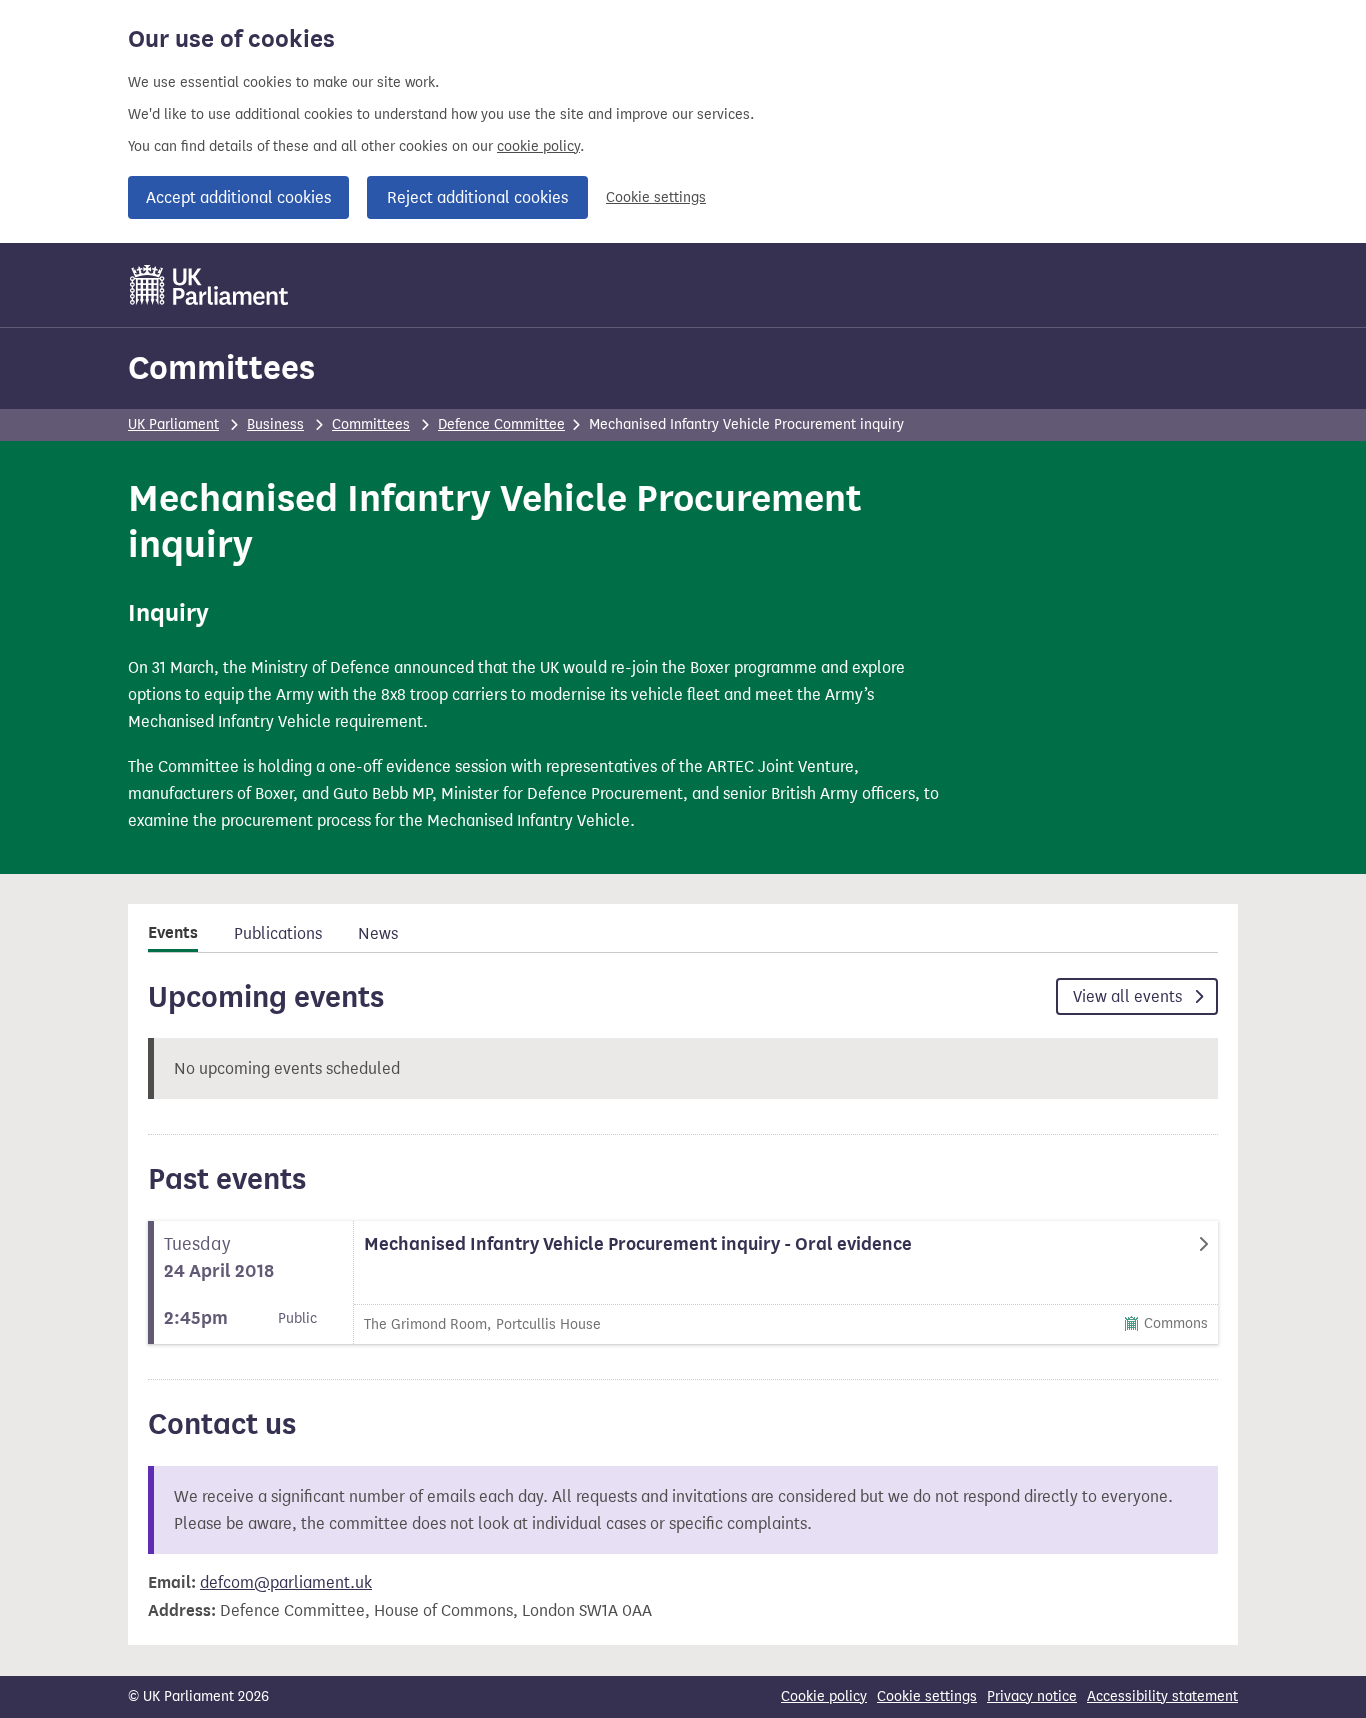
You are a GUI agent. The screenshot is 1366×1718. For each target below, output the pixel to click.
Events (173, 933)
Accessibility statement (1162, 1696)
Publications (278, 933)
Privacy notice (1032, 1696)
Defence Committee (501, 424)
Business (275, 424)
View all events (1129, 996)
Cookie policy (824, 1696)
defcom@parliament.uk (286, 1582)
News (378, 933)
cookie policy (538, 146)
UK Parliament (173, 424)
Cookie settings (656, 197)
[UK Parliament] (209, 285)
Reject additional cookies (477, 197)
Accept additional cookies (238, 197)
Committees (221, 367)
